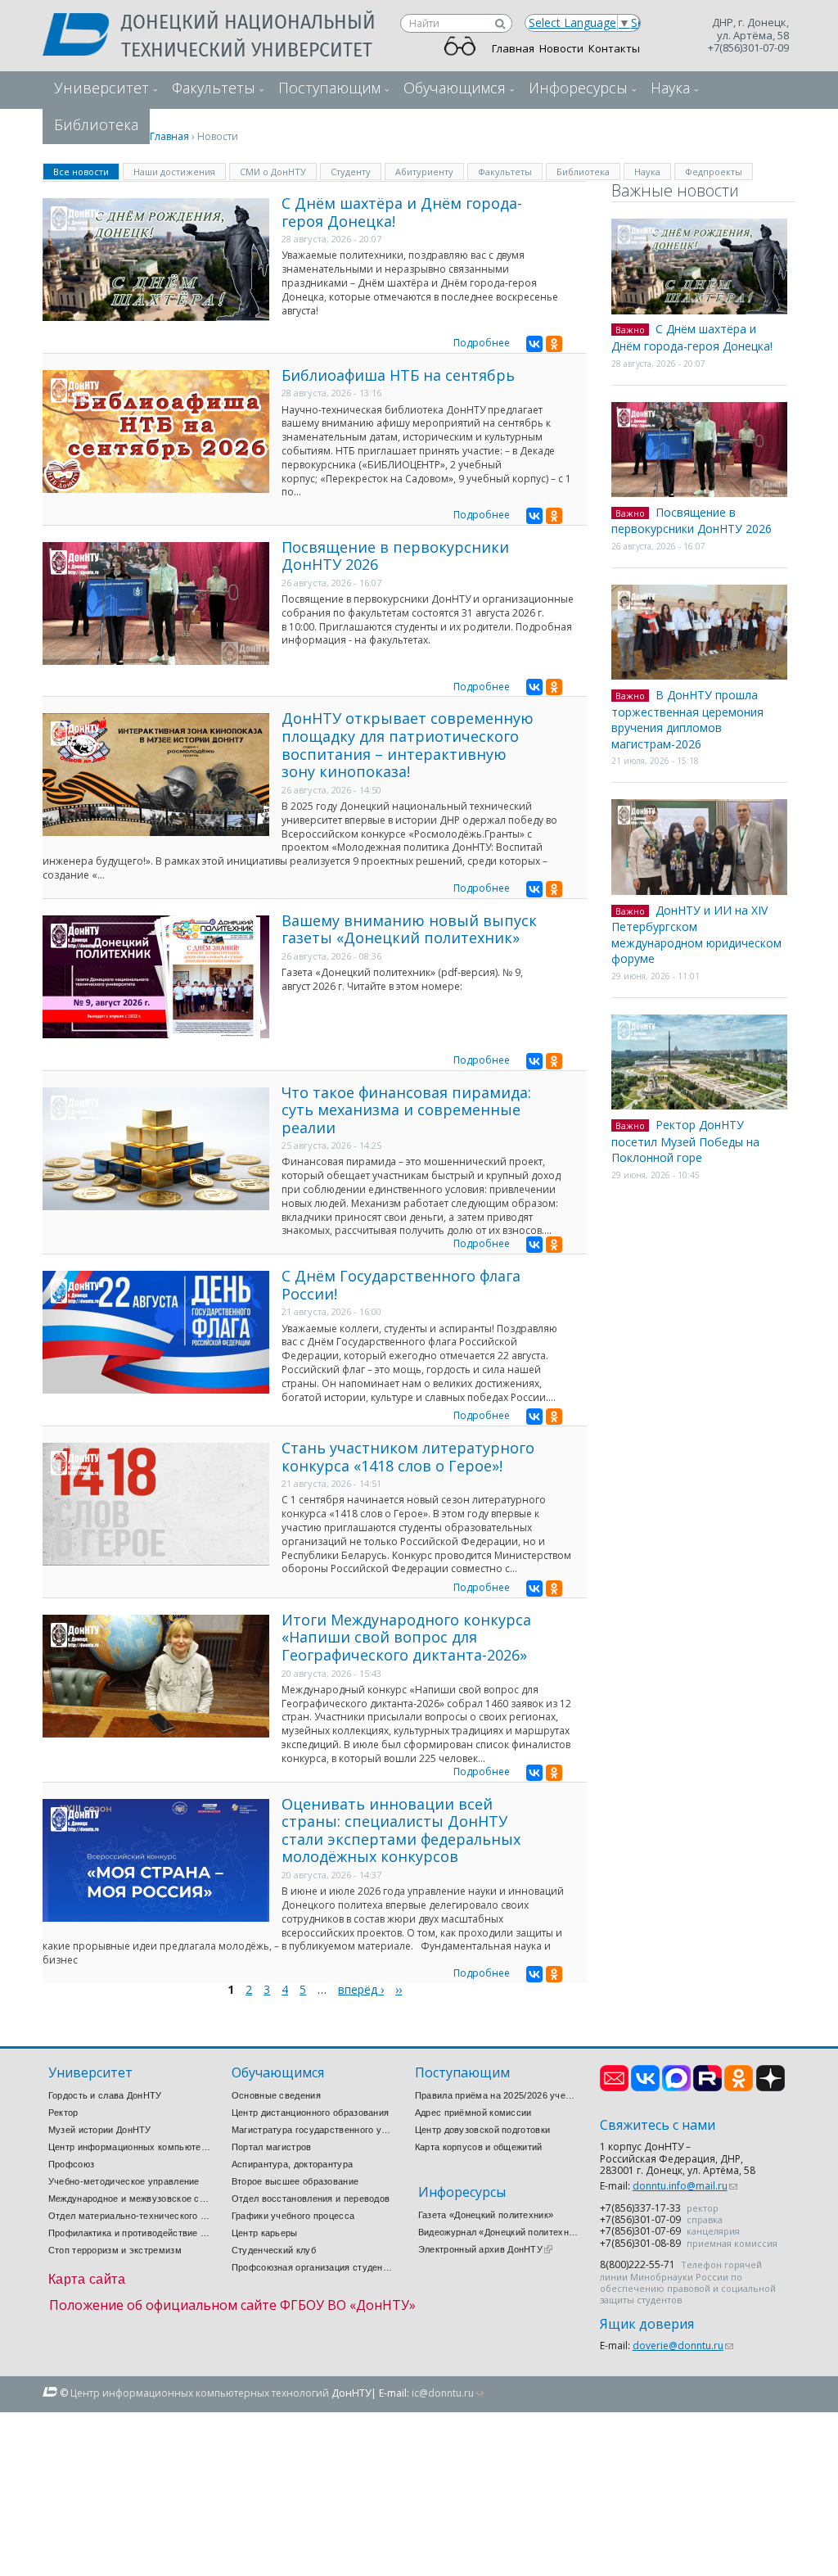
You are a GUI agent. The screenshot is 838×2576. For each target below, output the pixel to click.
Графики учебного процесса (293, 2216)
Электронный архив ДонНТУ (485, 2249)
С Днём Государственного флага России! (401, 1285)
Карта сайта (87, 2279)
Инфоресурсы (578, 88)
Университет (101, 88)
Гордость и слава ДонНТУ (105, 2095)
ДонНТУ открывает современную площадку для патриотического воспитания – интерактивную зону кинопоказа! (408, 745)
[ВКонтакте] (534, 344)
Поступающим (329, 88)
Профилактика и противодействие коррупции (130, 2233)
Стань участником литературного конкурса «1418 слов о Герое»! (408, 1457)
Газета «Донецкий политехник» (486, 2215)
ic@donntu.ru (448, 2393)
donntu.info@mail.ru (685, 2186)
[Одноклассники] (554, 344)
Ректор (63, 2113)
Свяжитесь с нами (658, 2125)
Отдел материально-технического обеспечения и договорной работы (130, 2216)
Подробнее (482, 343)
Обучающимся (455, 88)
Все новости (86, 171)
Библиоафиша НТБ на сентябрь (398, 375)
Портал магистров (272, 2147)
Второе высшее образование (295, 2181)
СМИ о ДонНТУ (273, 172)
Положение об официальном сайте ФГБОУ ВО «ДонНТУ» (232, 2305)
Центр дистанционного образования (311, 2113)
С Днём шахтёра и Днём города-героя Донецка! (402, 212)
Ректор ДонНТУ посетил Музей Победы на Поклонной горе (685, 1141)
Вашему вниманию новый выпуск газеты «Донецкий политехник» (409, 929)
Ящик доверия (647, 2324)
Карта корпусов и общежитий (479, 2147)
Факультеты (214, 88)
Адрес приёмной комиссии (473, 2113)
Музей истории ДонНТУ (100, 2130)
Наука (670, 88)
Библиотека (583, 172)
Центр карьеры (265, 2233)
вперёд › (361, 1989)
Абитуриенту (424, 172)
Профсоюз (71, 2164)
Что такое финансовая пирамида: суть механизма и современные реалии (406, 1110)
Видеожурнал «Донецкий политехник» (500, 2232)
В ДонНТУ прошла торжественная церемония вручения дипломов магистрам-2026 (687, 719)
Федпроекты (714, 172)
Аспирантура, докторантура (293, 2164)
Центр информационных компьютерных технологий (130, 2147)
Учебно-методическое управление (124, 2181)
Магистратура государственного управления (313, 2130)
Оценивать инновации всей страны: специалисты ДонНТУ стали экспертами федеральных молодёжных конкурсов (401, 1830)
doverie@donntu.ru (683, 2346)
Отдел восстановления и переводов (311, 2199)
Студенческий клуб (274, 2250)
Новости (561, 48)
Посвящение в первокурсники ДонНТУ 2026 (395, 556)
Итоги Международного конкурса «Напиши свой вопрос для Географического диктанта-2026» (406, 1637)
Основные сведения (276, 2095)
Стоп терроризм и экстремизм (115, 2250)
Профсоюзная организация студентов (313, 2267)
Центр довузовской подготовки (482, 2130)
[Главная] (82, 36)
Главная (513, 48)
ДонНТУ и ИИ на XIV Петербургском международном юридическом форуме (696, 935)
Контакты (614, 48)
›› (399, 1989)
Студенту (351, 172)
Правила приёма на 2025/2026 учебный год (497, 2095)
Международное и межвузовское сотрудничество (130, 2199)
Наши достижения (174, 172)
